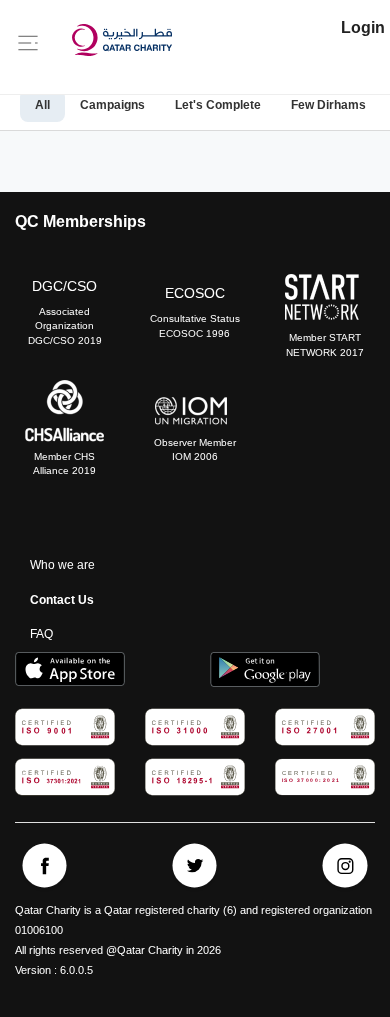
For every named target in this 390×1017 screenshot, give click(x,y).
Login (363, 27)
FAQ (41, 634)
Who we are (62, 565)
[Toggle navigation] (28, 42)
